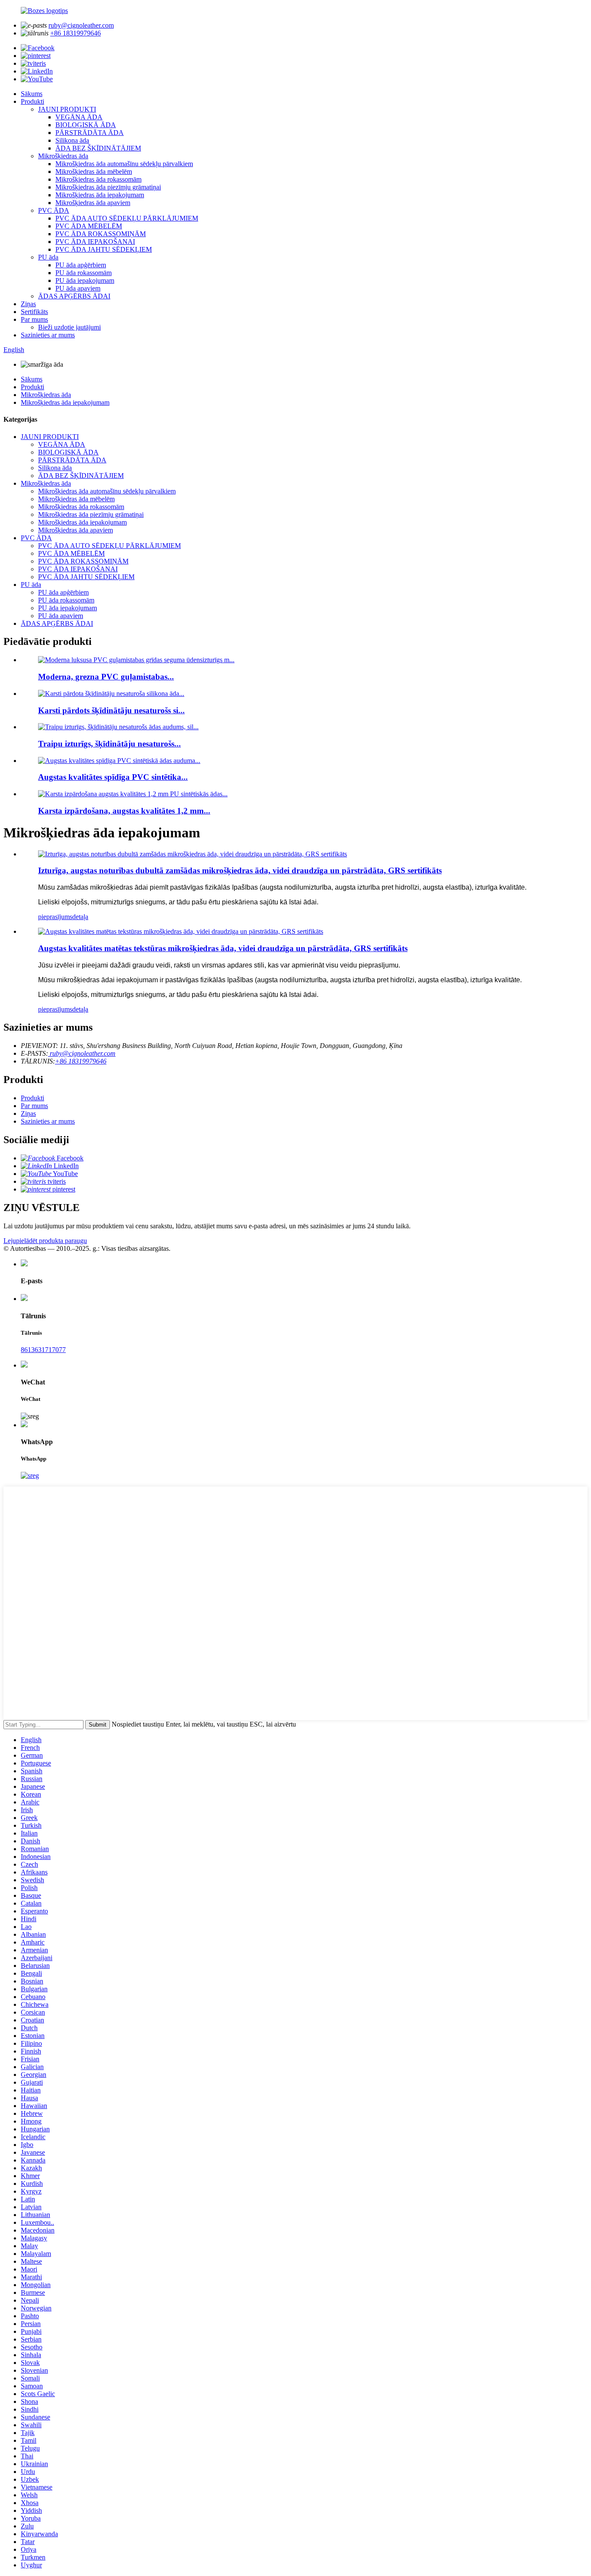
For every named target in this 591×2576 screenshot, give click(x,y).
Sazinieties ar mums (48, 335)
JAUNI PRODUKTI (67, 109)
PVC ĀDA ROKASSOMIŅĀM (101, 234)
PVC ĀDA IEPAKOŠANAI (95, 242)
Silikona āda (72, 140)
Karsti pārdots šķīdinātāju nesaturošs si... (111, 710)
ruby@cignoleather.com (81, 25)
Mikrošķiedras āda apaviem (93, 203)
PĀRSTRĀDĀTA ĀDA (90, 133)
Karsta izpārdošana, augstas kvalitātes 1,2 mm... (124, 811)
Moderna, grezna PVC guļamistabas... (106, 677)
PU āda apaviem (78, 288)
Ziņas (28, 304)
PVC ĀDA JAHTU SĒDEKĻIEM (104, 249)
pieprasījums (55, 917)
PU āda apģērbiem (81, 265)
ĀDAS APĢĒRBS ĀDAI (74, 296)
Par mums (34, 319)
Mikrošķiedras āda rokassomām (98, 179)
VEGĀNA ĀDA (79, 117)
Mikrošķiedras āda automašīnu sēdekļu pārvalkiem (124, 164)
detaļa (80, 917)
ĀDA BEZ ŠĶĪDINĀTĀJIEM (98, 148)
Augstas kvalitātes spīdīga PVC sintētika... (113, 777)
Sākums (32, 94)
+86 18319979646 (75, 33)
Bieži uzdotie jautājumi (69, 327)
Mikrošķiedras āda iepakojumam (100, 195)
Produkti (32, 101)
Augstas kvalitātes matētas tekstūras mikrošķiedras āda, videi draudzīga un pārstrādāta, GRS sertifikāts (223, 948)
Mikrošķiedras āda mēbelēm (94, 171)
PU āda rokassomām (84, 273)
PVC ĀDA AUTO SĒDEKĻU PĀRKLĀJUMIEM (127, 218)
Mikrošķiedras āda (63, 156)
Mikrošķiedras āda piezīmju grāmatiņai (108, 187)
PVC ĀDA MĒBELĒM (89, 226)
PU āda (48, 257)
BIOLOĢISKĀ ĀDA (86, 125)
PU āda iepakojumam (85, 280)
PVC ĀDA (54, 210)
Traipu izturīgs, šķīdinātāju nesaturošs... (109, 744)
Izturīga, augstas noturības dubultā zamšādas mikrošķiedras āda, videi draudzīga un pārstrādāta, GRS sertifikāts (240, 870)
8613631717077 (43, 1350)
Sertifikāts (34, 312)
